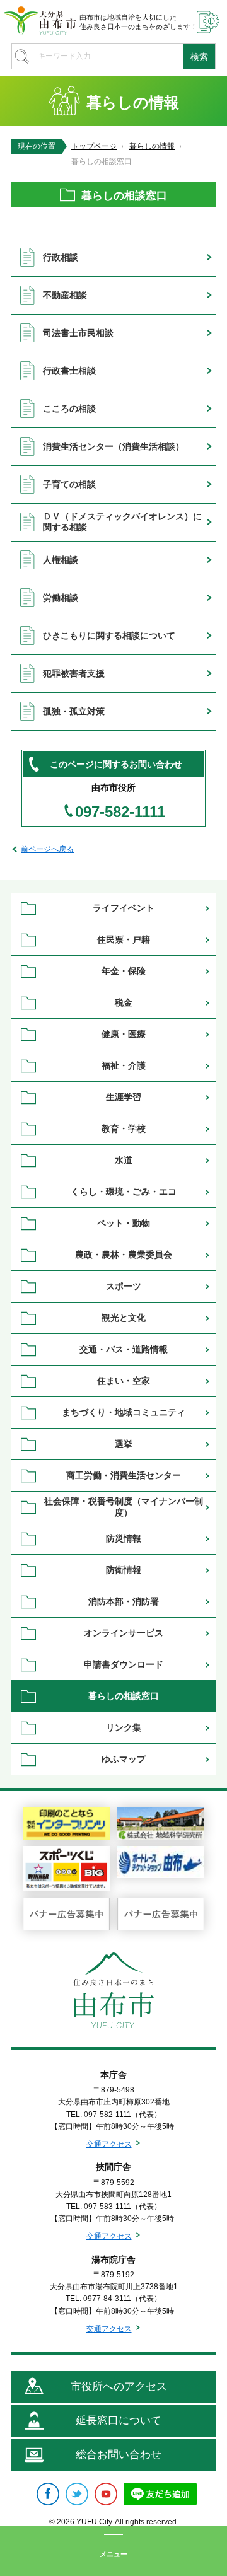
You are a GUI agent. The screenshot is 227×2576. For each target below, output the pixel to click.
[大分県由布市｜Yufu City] (40, 20)
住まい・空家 (124, 1381)
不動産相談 (65, 295)
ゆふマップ (124, 1759)
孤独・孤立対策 (74, 711)
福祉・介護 (124, 1065)
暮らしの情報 (152, 146)
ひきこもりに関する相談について (109, 635)
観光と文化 (124, 1318)
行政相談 (61, 257)
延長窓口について (119, 2421)
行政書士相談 (69, 371)
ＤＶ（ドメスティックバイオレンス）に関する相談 (122, 522)
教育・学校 (124, 1128)
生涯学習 (124, 1097)
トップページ (94, 146)
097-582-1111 (120, 812)
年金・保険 (124, 971)
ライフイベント (124, 908)
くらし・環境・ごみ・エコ (124, 1192)
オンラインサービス (124, 1633)
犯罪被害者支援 (74, 673)
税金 (124, 1002)
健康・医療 (124, 1034)
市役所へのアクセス (119, 2387)
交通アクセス (109, 2144)
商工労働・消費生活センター (124, 1475)
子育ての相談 (69, 484)
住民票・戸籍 (124, 939)
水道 (124, 1160)
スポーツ (124, 1286)
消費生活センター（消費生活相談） (113, 446)
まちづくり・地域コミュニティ (124, 1412)
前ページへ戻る (47, 849)
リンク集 (124, 1727)
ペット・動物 (124, 1223)
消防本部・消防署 (124, 1601)
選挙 (124, 1444)
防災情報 (124, 1538)
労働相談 (61, 598)
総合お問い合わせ (119, 2455)
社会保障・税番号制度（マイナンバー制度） (124, 1506)
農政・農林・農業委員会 (124, 1255)
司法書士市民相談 (78, 333)
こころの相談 (69, 409)
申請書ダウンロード (124, 1664)
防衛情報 (124, 1570)
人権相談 (61, 560)
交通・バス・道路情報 (124, 1349)
